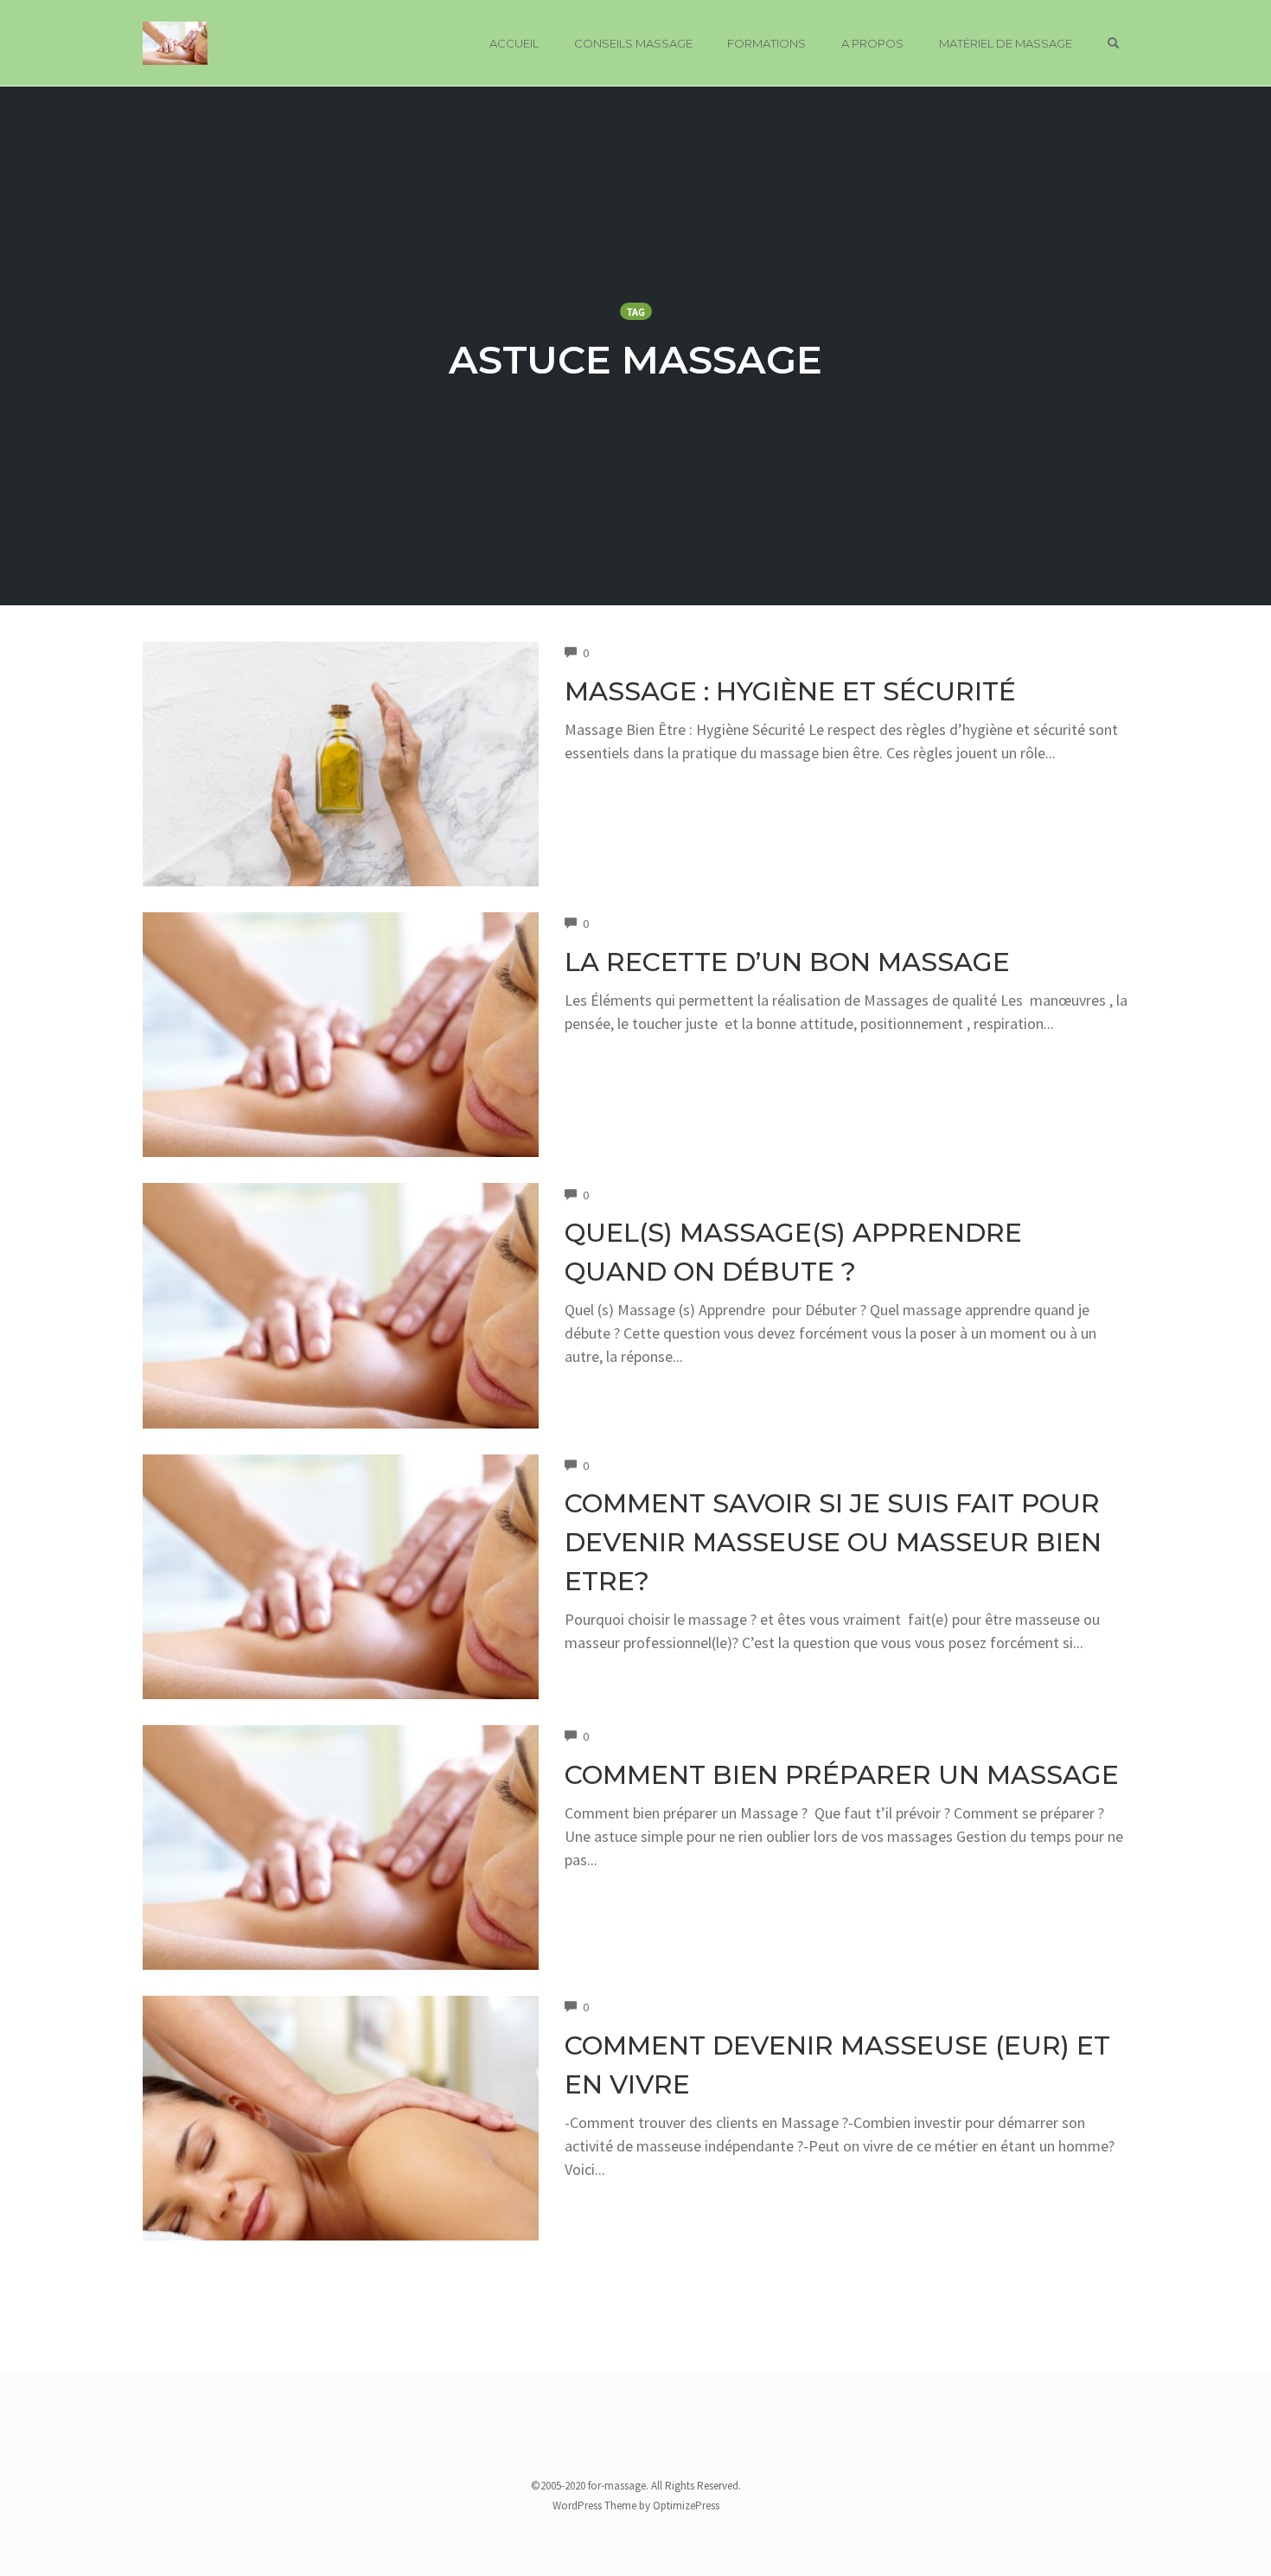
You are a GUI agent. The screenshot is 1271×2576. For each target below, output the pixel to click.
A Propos (872, 43)
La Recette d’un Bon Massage (787, 962)
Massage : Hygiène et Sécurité (790, 691)
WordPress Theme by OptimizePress (636, 2506)
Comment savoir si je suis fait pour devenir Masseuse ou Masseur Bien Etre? (833, 1542)
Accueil (514, 43)
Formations (766, 43)
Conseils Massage (633, 43)
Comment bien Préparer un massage (842, 1775)
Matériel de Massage (1006, 43)
